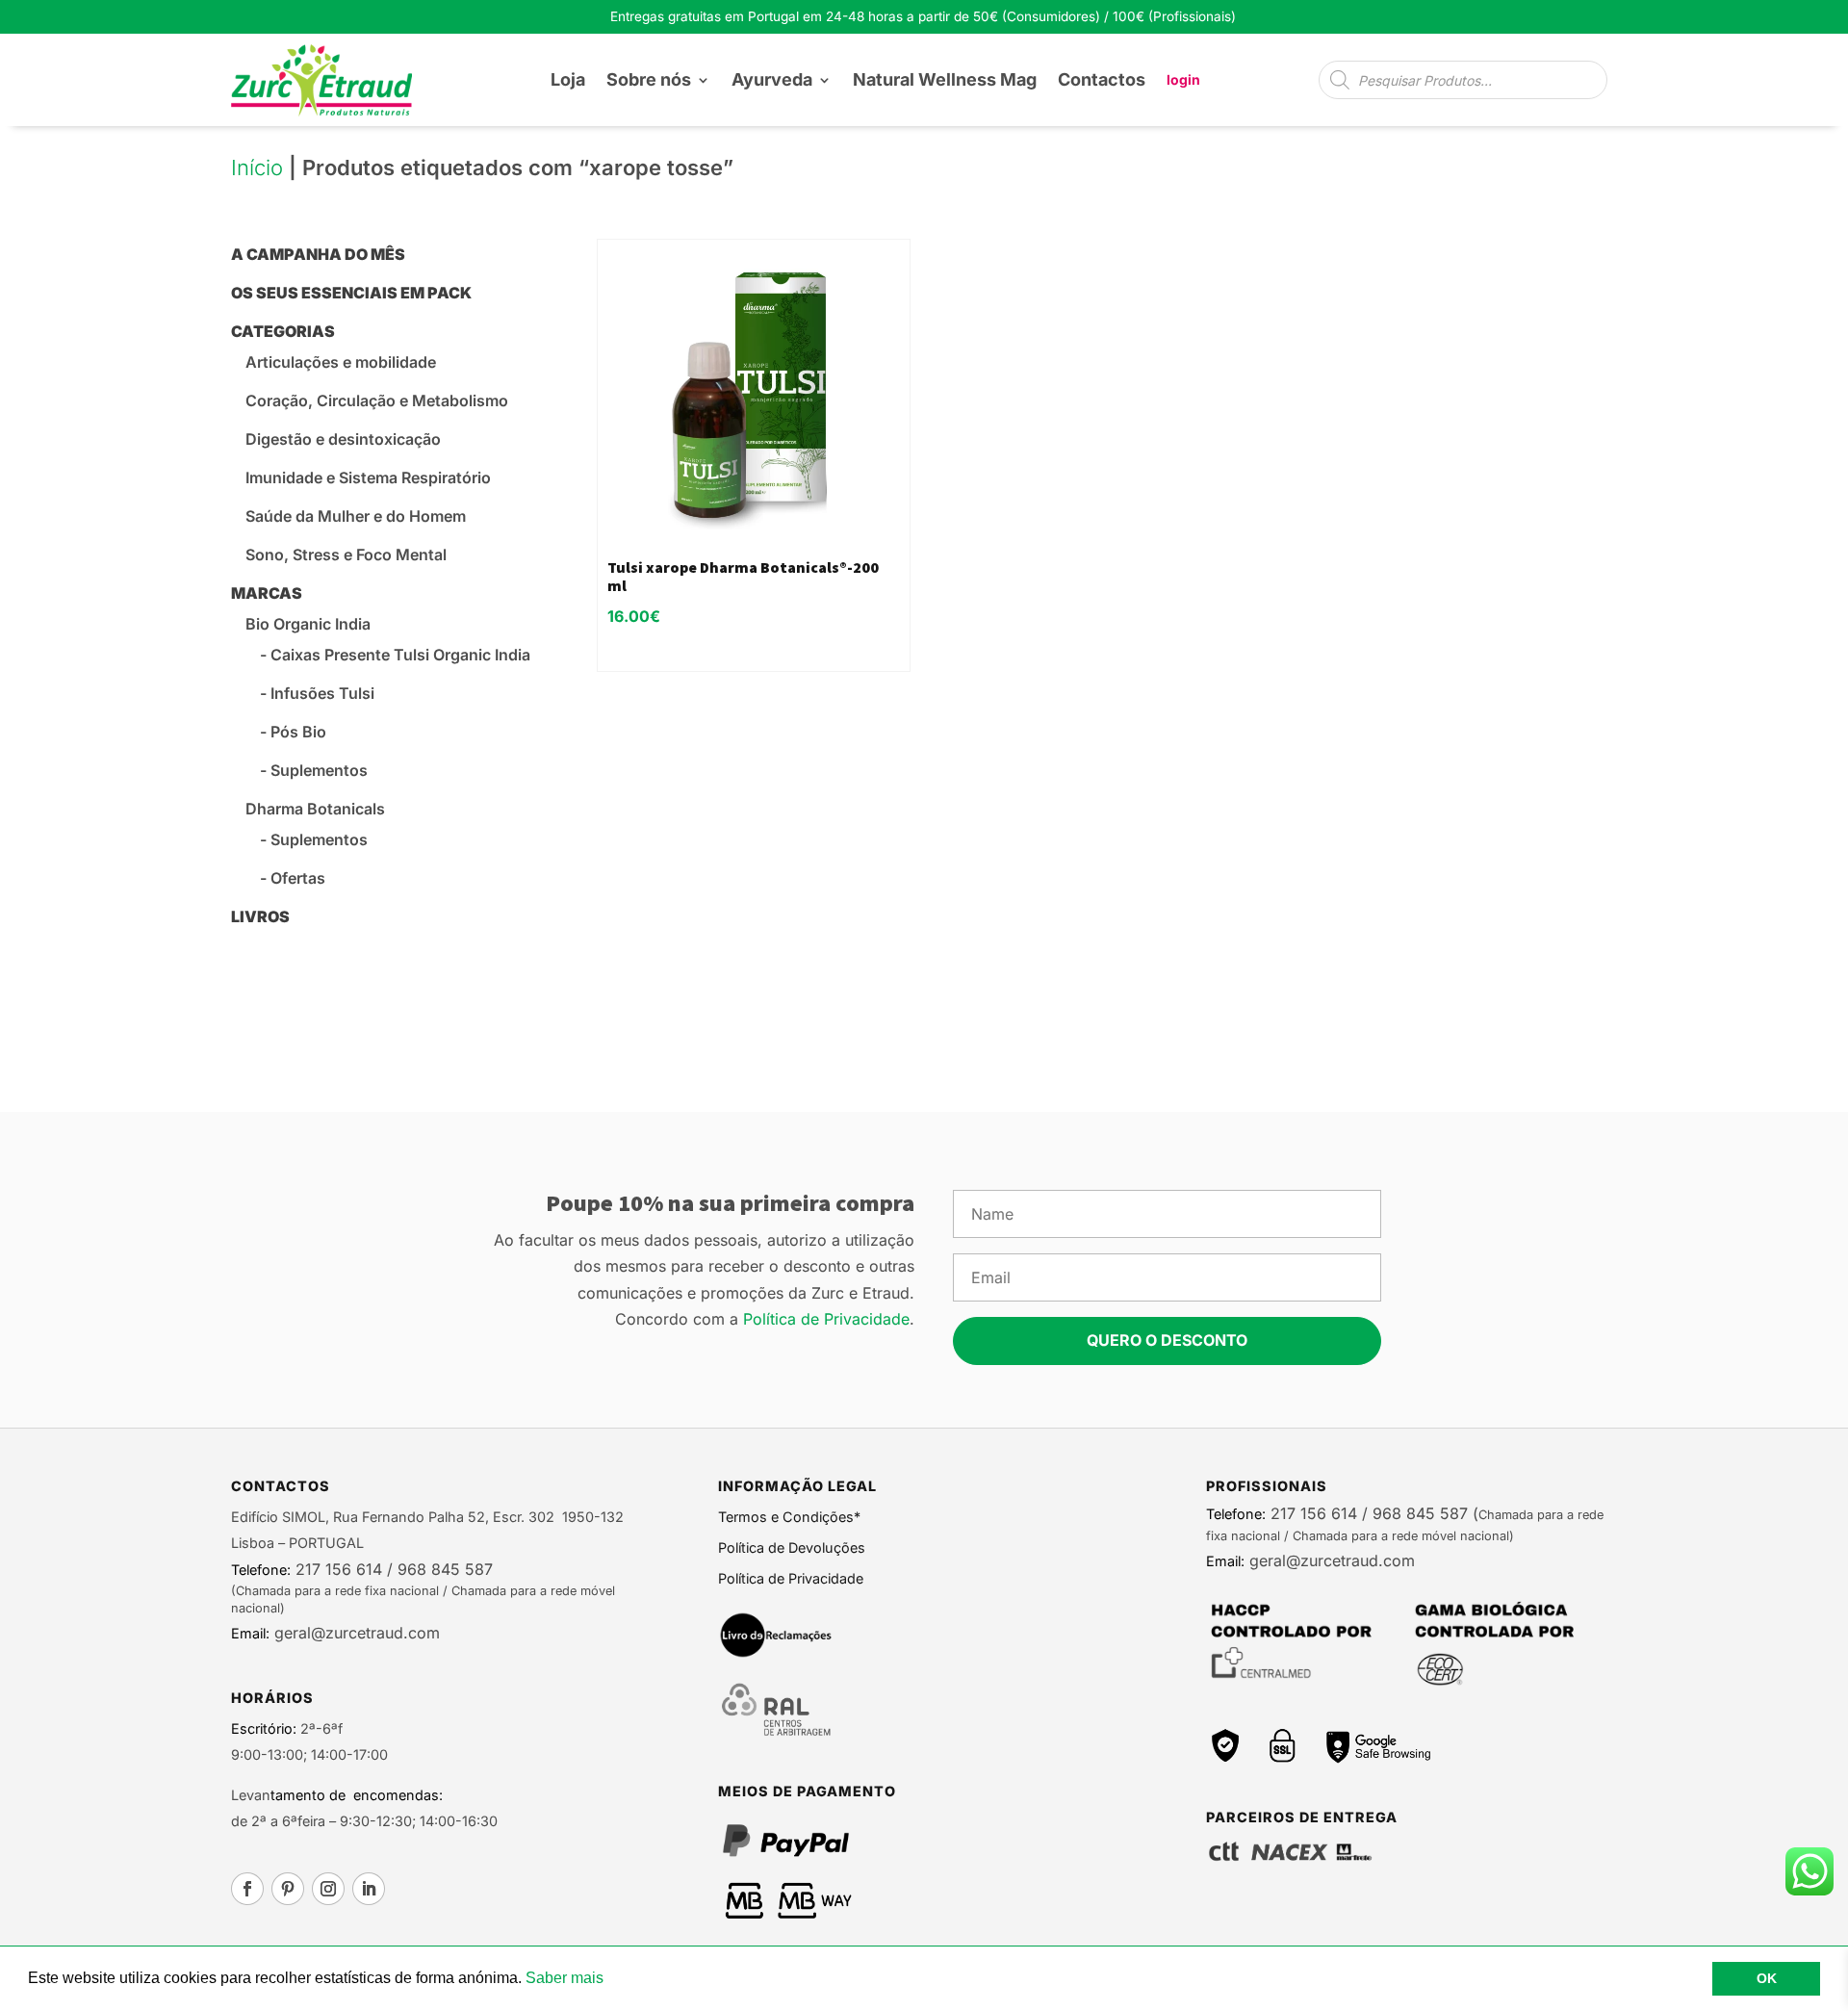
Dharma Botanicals (315, 809)
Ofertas (298, 878)
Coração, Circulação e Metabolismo (377, 400)
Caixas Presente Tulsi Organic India (400, 655)
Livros (260, 916)
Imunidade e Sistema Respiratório (368, 477)
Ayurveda (772, 79)
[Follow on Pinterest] (288, 1889)
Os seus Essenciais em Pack (351, 293)
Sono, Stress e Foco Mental (346, 554)
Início (257, 168)
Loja (568, 79)
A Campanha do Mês (318, 254)
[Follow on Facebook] (247, 1889)
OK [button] (1767, 1978)
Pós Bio (298, 732)
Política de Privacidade (826, 1319)
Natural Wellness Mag (945, 79)
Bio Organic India (308, 624)
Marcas (267, 593)
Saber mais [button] (565, 1978)
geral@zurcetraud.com (355, 1633)
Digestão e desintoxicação (343, 439)
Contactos (1102, 79)
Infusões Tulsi (322, 693)
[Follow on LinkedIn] (369, 1889)
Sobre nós (649, 79)
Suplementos (319, 770)
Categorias (283, 331)
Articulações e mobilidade (341, 362)
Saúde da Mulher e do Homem (356, 516)
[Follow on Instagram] (328, 1889)
